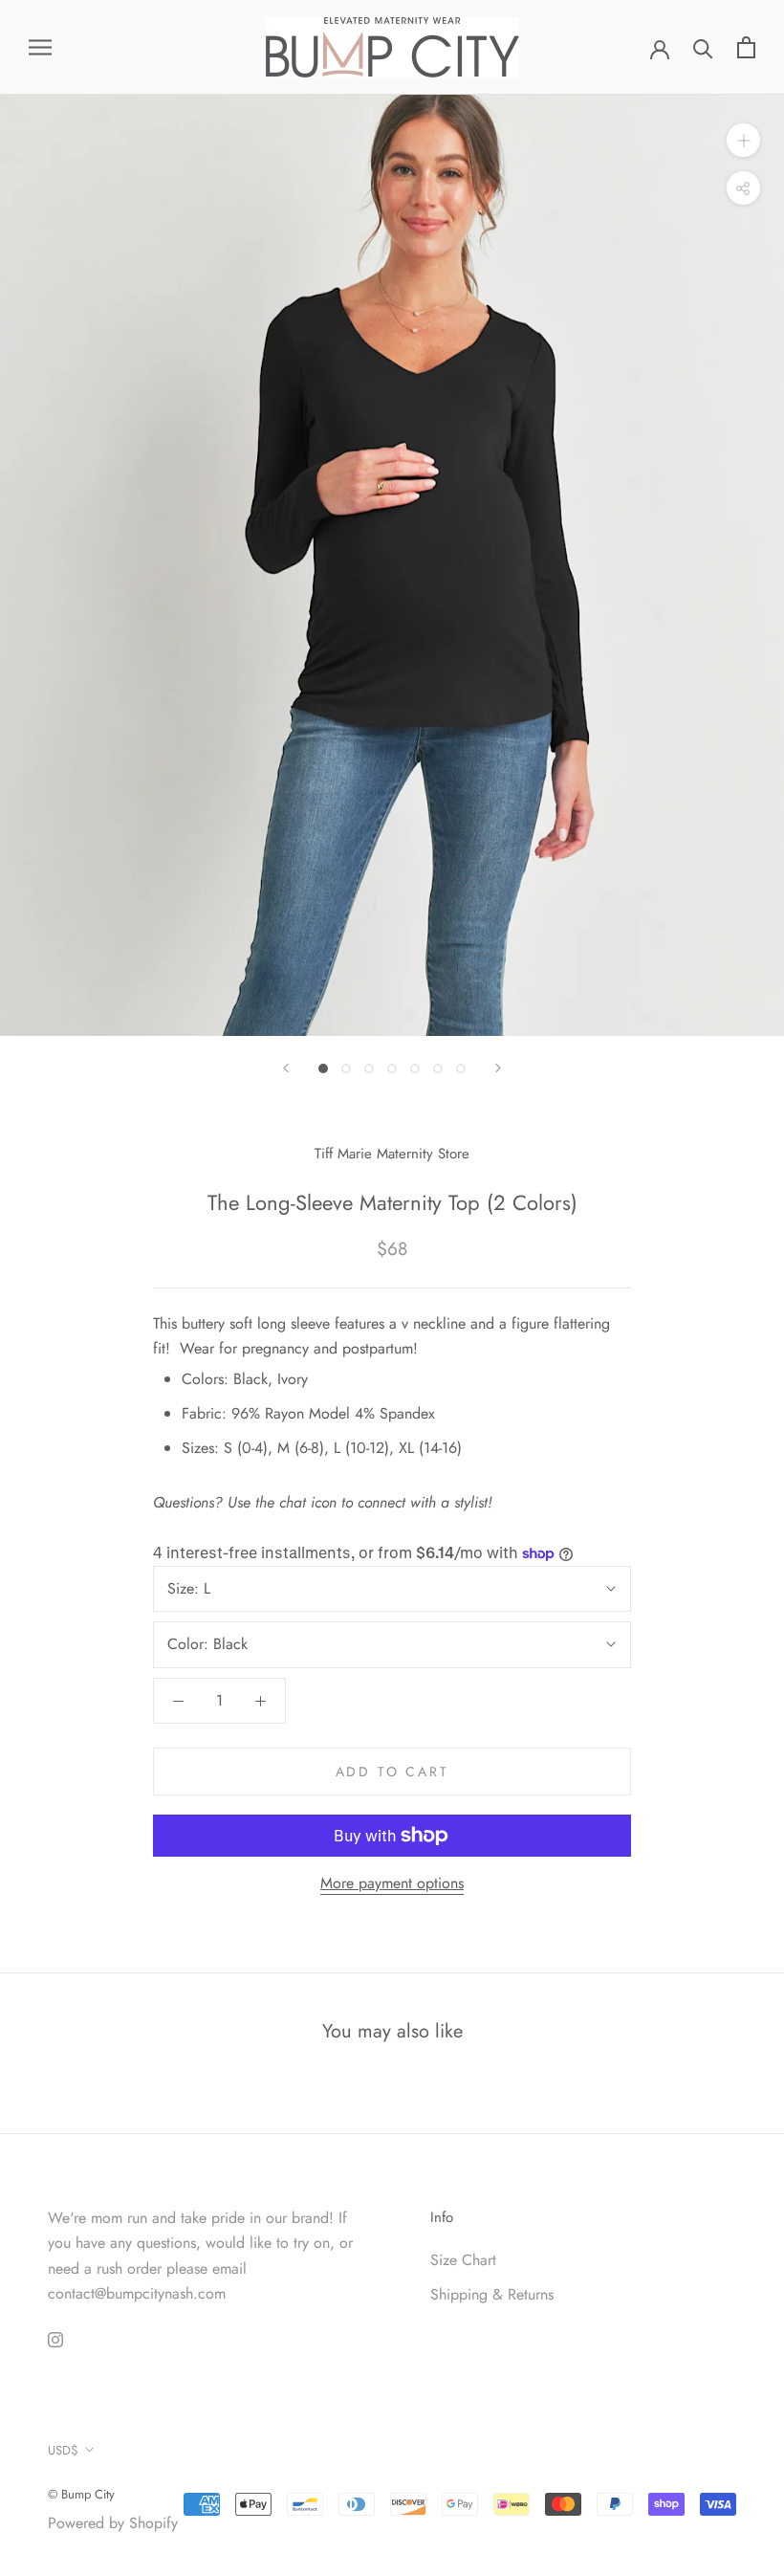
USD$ (63, 2450)
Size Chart (463, 2260)
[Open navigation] (40, 48)
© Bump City (81, 2494)
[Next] (498, 1068)
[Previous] (286, 1068)
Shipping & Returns (492, 2294)
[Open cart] (746, 47)
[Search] (703, 47)
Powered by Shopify (113, 2523)
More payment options (392, 1883)
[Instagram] (55, 2338)
